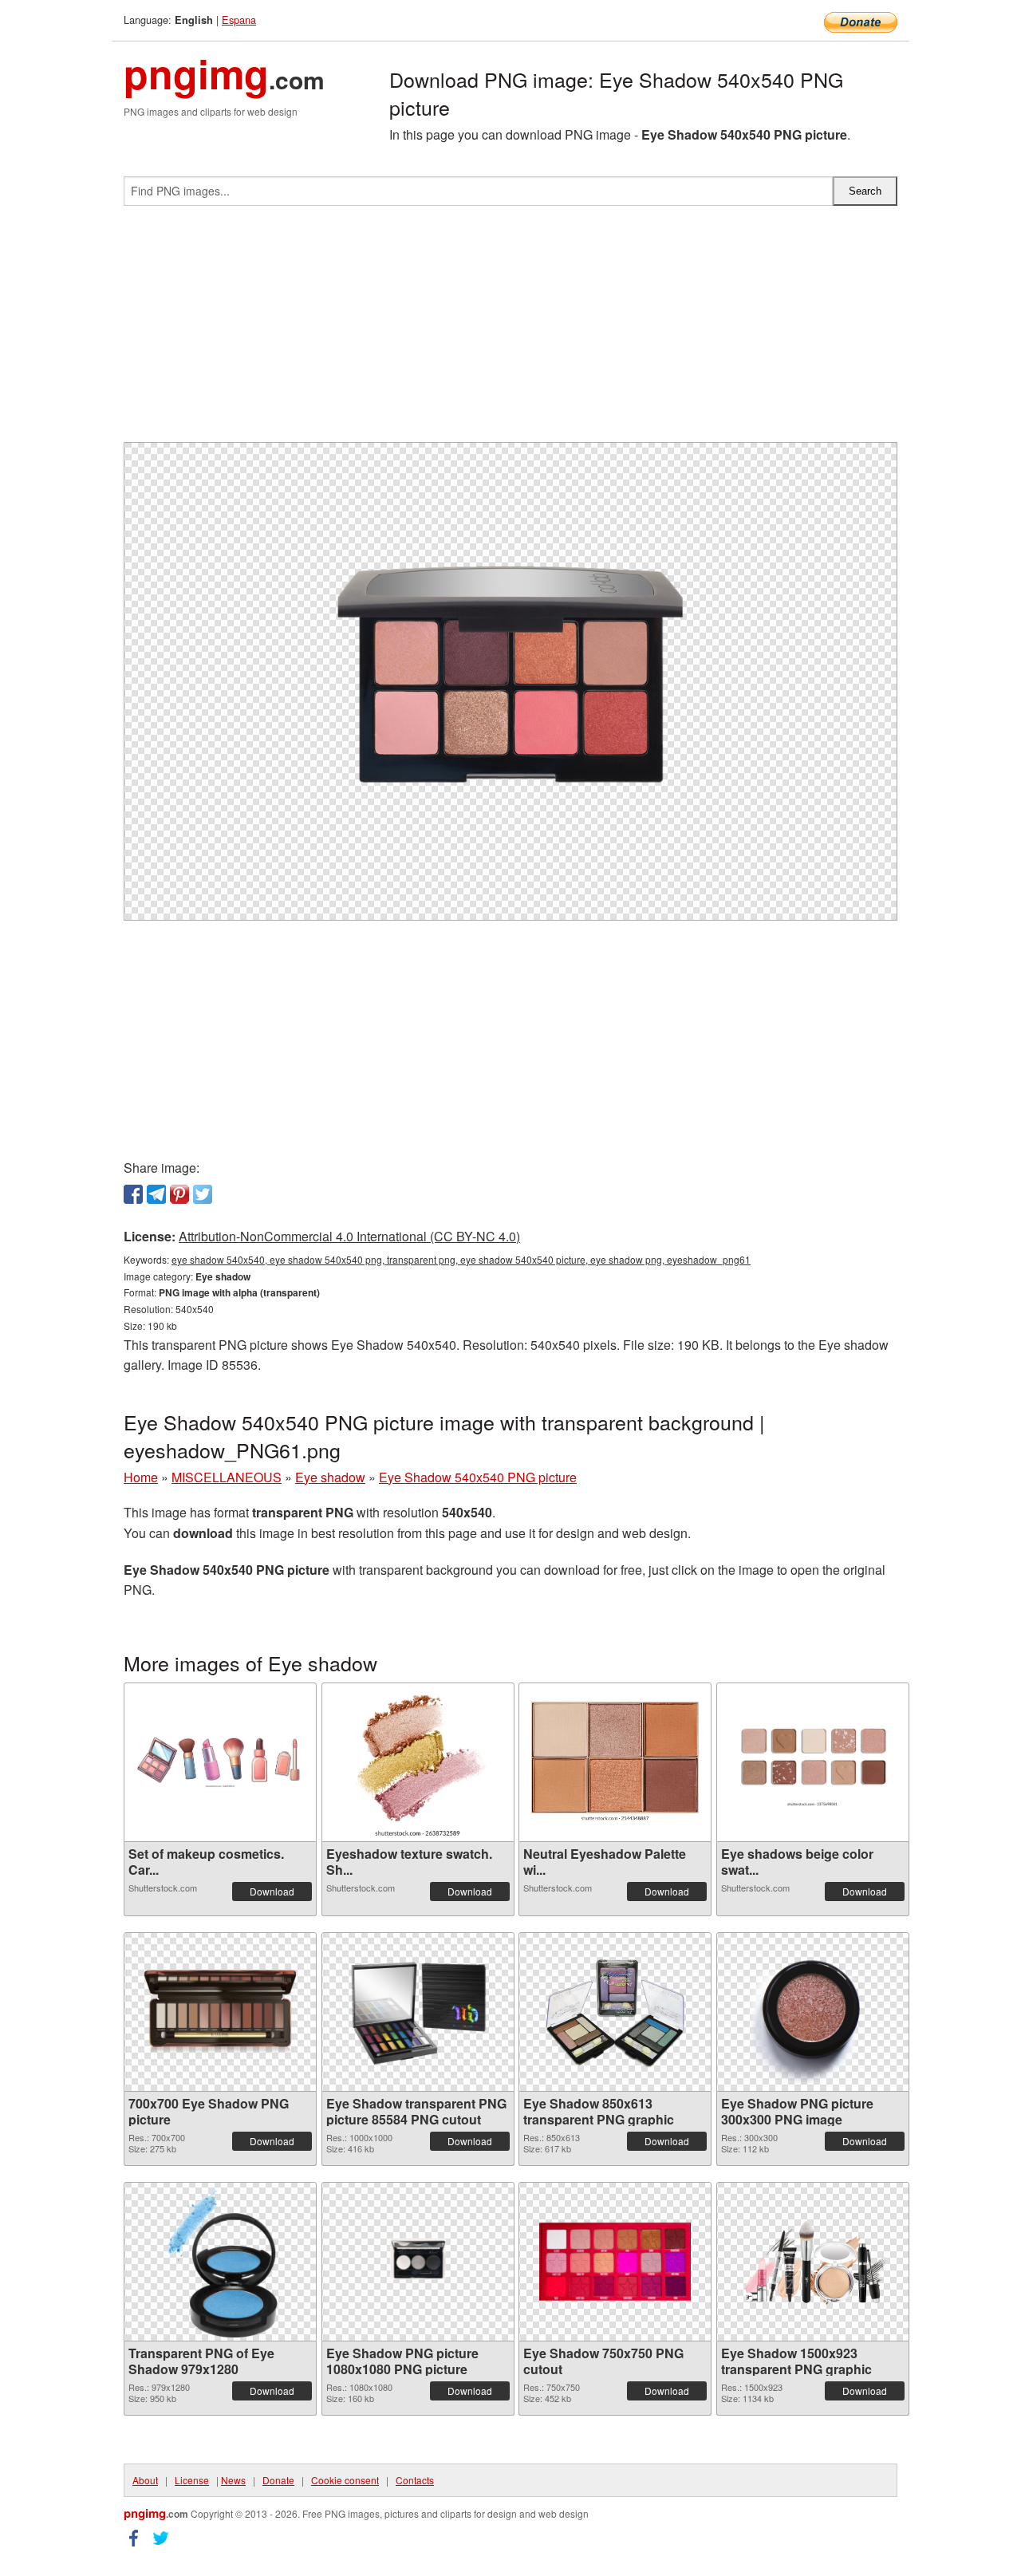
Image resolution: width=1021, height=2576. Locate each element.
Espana (239, 20)
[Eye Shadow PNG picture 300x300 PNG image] (813, 2012)
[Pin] (179, 1194)
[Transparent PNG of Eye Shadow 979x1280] (220, 2262)
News (233, 2480)
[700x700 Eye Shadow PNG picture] (220, 2012)
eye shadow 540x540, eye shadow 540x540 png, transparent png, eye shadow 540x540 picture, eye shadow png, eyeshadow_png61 (461, 1259)
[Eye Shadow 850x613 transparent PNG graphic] (615, 2012)
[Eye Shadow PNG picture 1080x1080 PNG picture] (418, 2262)
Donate (278, 2480)
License (192, 2480)
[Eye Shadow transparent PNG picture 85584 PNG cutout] (418, 2012)
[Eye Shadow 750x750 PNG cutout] (615, 2262)
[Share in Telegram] (156, 1194)
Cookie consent (345, 2480)
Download (272, 1891)
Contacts (415, 2480)
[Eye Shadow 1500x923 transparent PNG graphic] (813, 2261)
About (145, 2480)
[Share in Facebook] (133, 1194)
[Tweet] (203, 1194)
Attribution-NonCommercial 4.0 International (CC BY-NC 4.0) (349, 1236)
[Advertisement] (510, 330)
